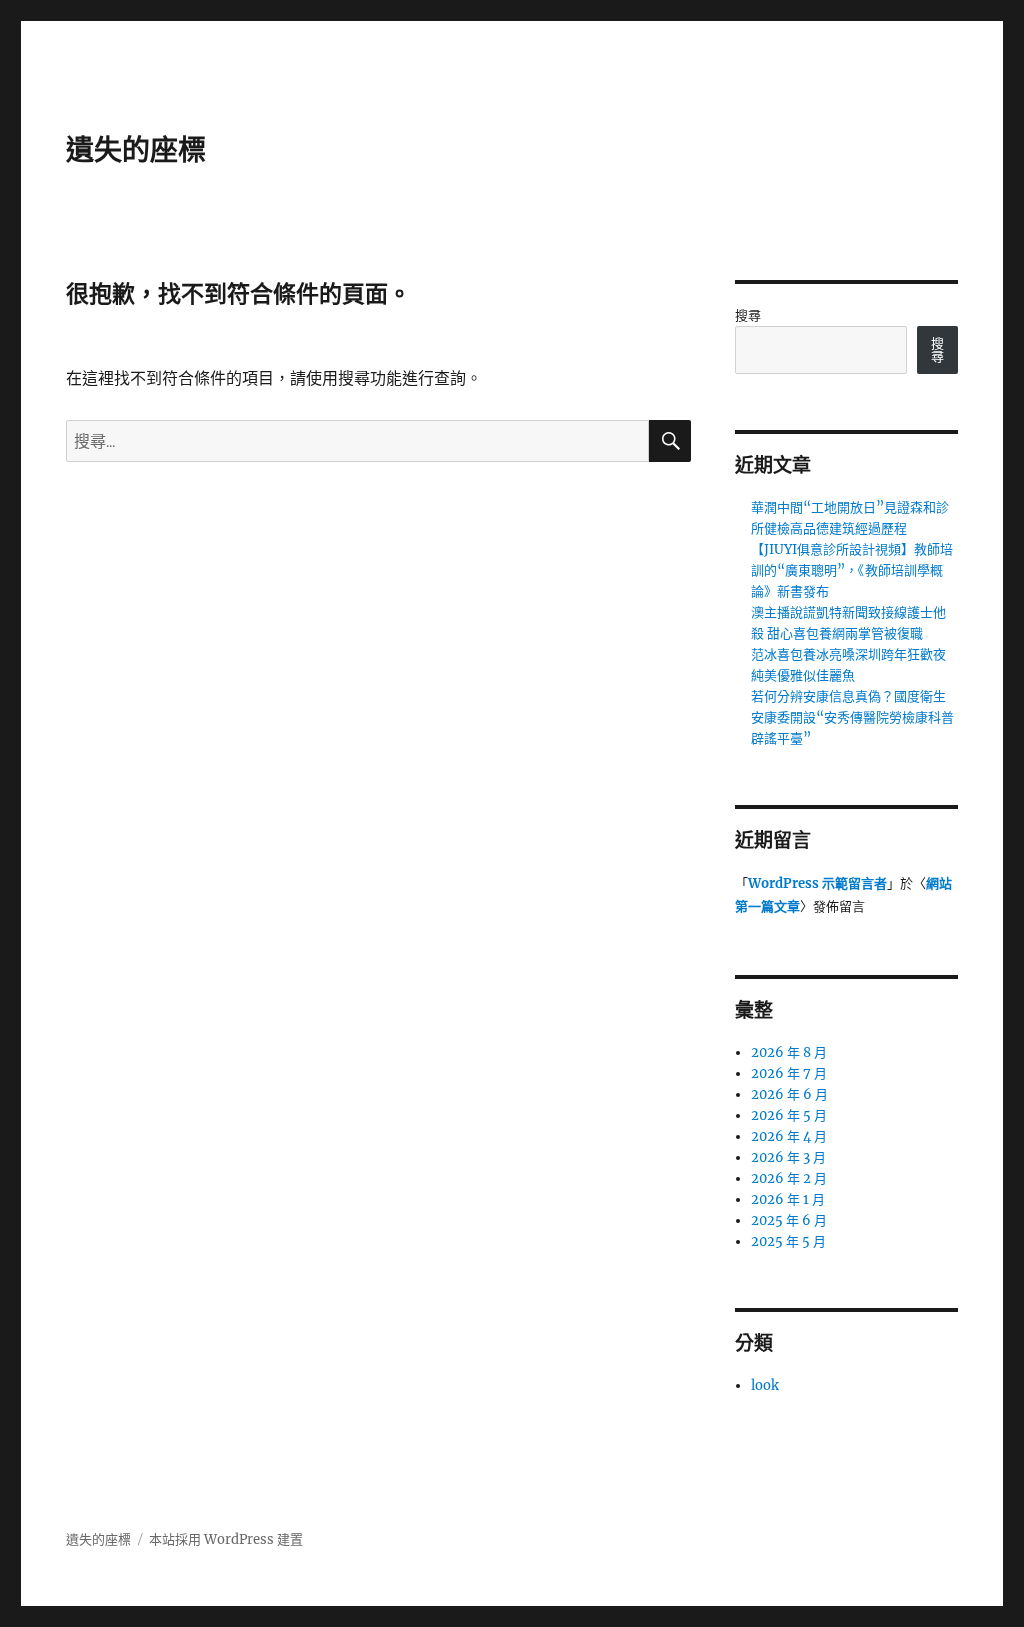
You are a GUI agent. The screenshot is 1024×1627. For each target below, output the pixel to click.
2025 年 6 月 (789, 1220)
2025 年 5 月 (788, 1241)
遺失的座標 (136, 150)
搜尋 (748, 315)
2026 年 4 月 (789, 1136)
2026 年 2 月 (789, 1178)
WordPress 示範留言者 (817, 883)
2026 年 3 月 (788, 1157)
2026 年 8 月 (789, 1052)
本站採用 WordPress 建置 (226, 1539)
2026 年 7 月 (789, 1073)
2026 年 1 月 (788, 1199)
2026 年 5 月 (789, 1115)
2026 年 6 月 (789, 1094)
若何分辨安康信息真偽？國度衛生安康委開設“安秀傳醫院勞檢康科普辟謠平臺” (852, 717)
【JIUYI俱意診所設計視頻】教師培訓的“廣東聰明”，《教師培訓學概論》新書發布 (852, 570)
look (765, 1385)
